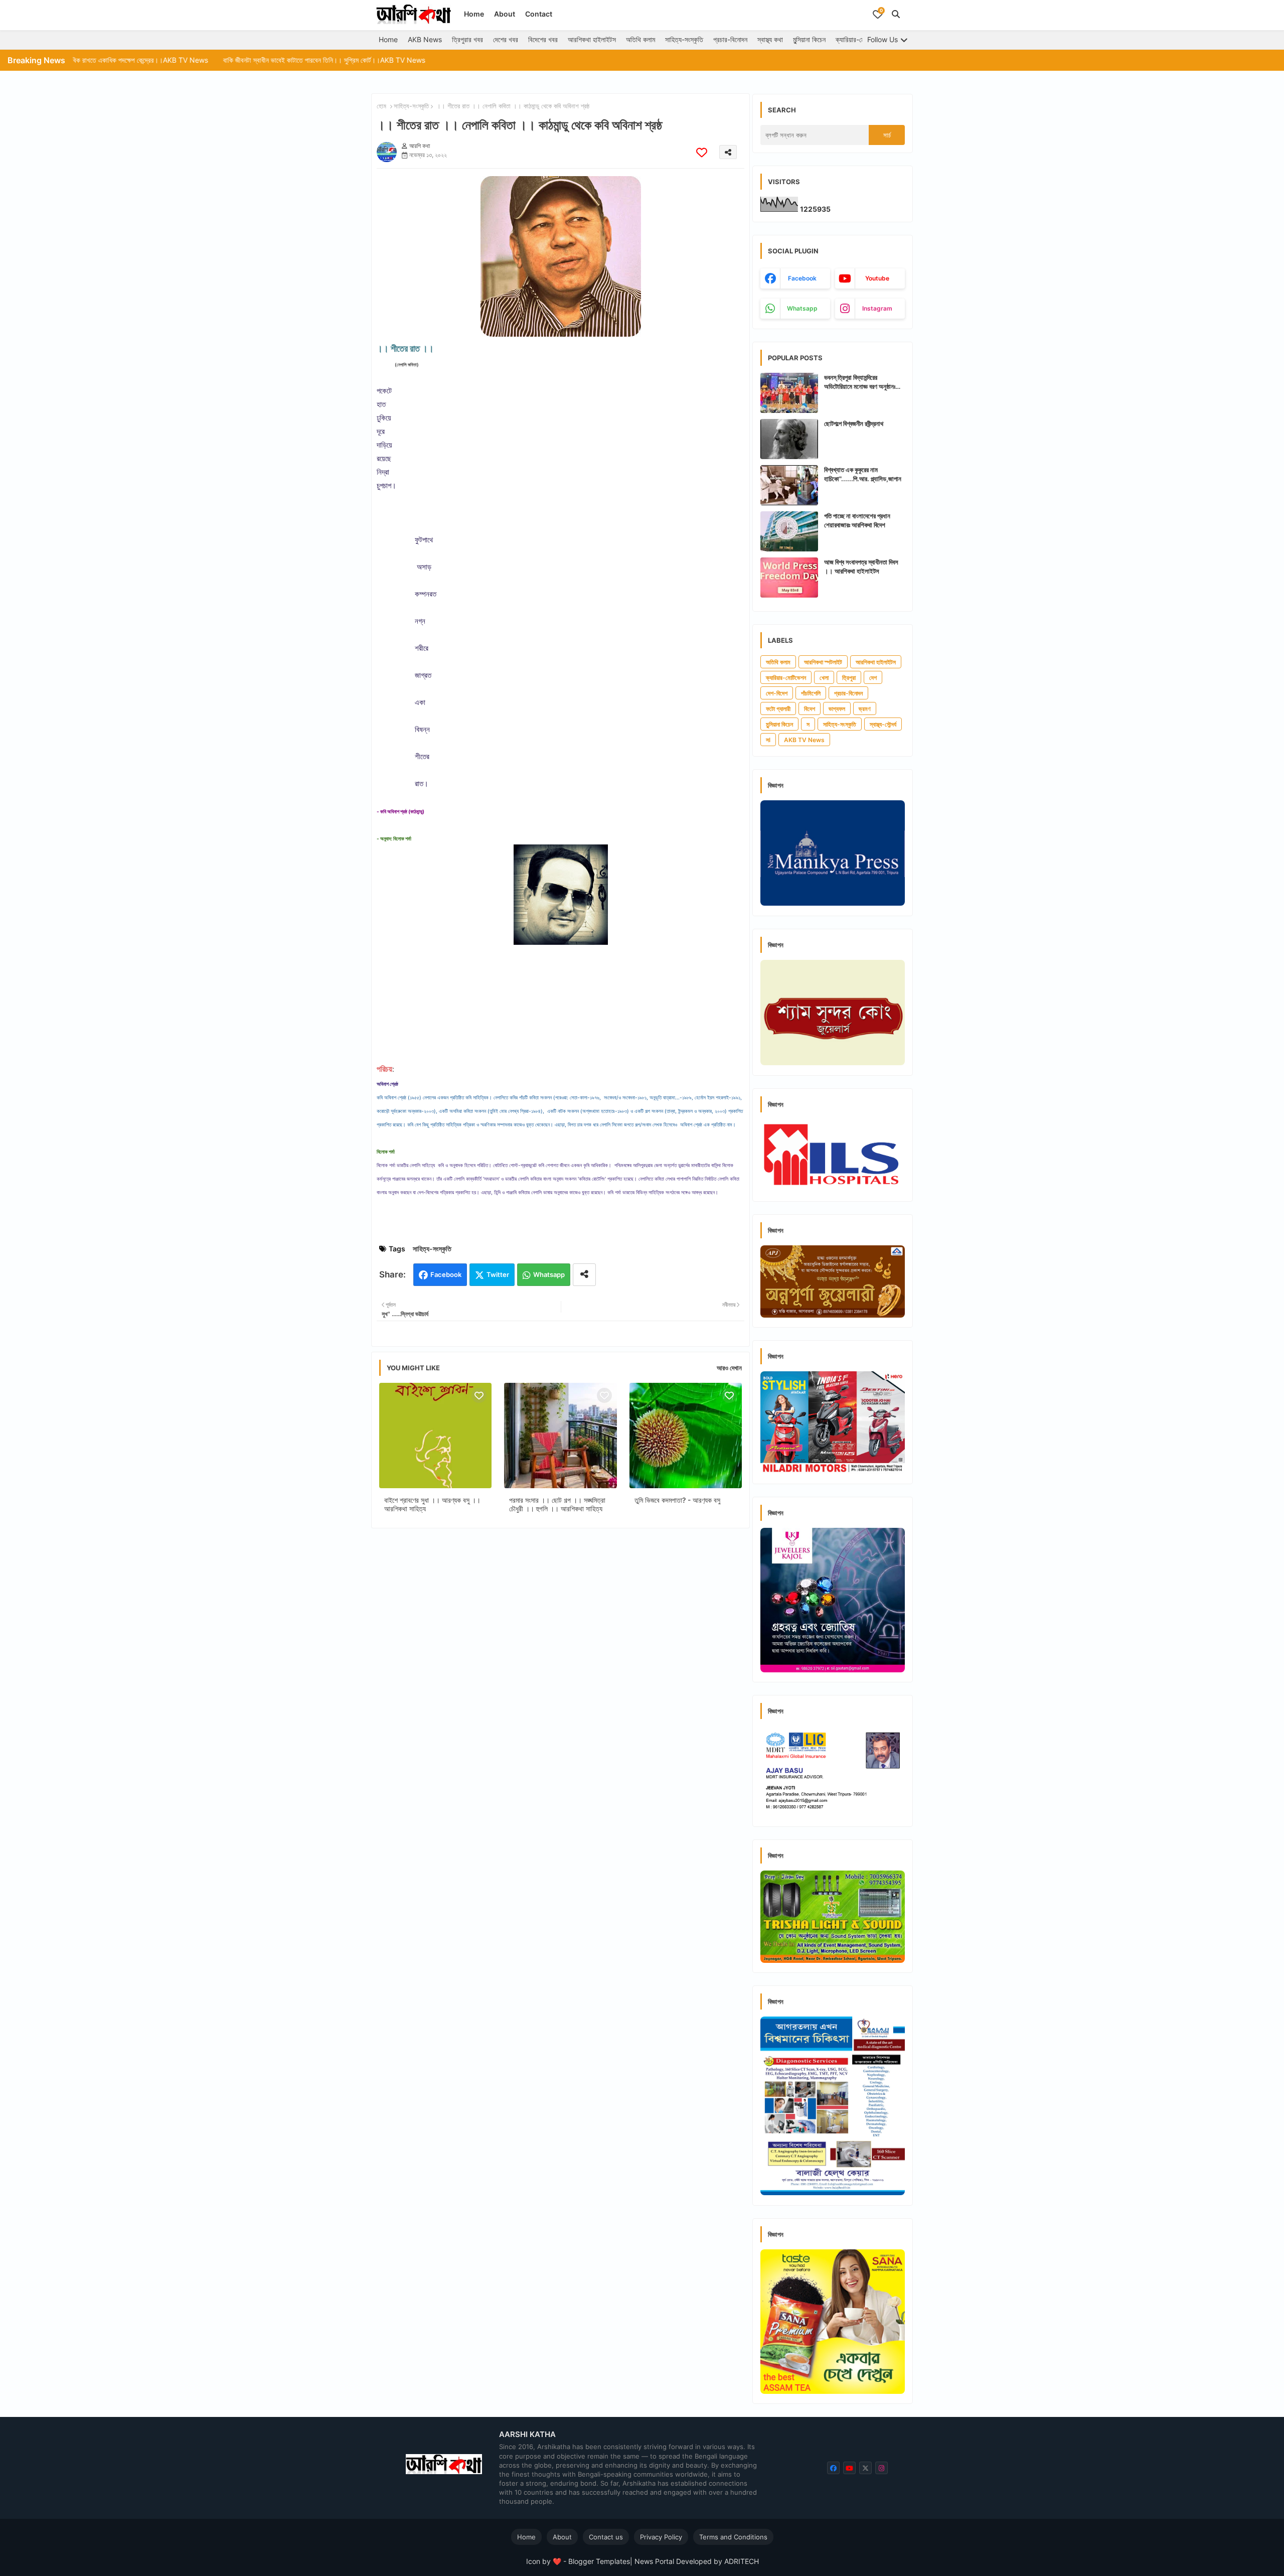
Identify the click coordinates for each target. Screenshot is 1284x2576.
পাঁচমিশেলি (811, 693)
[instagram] (881, 2468)
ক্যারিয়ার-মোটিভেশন (859, 39)
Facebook (446, 1274)
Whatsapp (549, 1274)
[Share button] (584, 1275)
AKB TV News (804, 740)
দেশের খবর (506, 39)
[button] (896, 14)
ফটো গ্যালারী (778, 709)
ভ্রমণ (865, 709)
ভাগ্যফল (837, 709)
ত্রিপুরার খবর (467, 39)
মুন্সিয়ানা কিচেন (809, 39)
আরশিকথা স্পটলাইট (823, 662)
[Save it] (702, 152)
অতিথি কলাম (640, 39)
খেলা (824, 678)
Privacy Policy (661, 2537)
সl (768, 740)
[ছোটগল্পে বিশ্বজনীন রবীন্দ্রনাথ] (789, 439)
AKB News (425, 39)
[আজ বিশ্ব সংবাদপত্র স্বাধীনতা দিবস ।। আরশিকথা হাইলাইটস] (789, 578)
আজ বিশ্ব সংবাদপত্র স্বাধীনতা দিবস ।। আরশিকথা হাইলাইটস (861, 566)
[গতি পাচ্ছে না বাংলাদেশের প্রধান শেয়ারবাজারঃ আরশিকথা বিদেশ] (789, 531)
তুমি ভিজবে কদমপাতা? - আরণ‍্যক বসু (677, 1500)
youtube (877, 278)
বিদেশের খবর (543, 39)
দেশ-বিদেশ (777, 693)
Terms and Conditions (733, 2537)
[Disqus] (560, 1666)
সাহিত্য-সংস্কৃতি (684, 39)
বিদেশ (810, 709)
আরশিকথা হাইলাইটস (592, 39)
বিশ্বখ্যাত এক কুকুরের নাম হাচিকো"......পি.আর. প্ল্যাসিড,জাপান (863, 474)
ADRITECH (742, 2561)
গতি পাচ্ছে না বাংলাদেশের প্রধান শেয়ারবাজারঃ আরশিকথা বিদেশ (857, 520)
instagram (877, 308)
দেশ (873, 678)
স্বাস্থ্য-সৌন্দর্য (883, 724)
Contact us (606, 2537)
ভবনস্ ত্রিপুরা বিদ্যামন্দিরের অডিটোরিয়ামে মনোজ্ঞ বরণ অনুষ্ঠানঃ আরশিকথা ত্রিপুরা (860, 382)
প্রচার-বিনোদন (730, 39)
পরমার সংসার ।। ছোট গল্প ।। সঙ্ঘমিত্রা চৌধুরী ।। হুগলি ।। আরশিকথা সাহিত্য (557, 1504)
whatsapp (802, 308)
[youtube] (849, 2468)
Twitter (498, 1274)
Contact (539, 14)
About (505, 14)
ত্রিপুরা (849, 678)
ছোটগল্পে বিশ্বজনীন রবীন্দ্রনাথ (854, 423)
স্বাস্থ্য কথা (770, 39)
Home (474, 14)
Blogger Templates (599, 2561)
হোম (381, 106)
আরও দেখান (729, 1368)
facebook (802, 278)
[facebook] (833, 2468)
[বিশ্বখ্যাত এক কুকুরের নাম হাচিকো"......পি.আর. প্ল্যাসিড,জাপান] (789, 485)
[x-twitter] (865, 2468)
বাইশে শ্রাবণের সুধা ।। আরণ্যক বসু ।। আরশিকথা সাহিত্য (432, 1504)
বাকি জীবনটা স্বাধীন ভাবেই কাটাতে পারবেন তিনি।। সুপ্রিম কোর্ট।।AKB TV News (193, 60)
